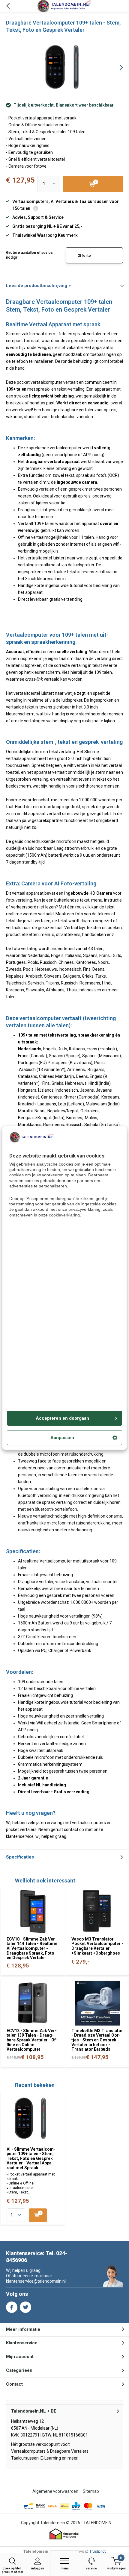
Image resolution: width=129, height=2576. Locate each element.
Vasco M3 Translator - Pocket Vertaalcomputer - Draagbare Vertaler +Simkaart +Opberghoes (97, 1946)
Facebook (12, 2307)
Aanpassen (62, 1438)
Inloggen (38, 2568)
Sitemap (91, 2491)
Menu (65, 2568)
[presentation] (117, 67)
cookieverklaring (64, 1215)
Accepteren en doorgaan (62, 1418)
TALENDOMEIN (97, 2523)
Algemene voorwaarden (55, 2491)
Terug (8, 6)
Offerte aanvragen (88, 258)
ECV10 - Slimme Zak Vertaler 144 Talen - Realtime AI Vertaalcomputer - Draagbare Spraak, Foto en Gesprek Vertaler (32, 1948)
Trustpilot (98, 2551)
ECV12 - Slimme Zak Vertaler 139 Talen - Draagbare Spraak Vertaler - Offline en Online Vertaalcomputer (32, 2040)
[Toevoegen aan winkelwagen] (38, 2215)
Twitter (25, 2307)
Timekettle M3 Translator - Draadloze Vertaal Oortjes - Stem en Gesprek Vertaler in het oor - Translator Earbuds (97, 2040)
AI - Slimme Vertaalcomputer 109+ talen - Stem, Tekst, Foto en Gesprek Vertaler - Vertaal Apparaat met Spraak (31, 2159)
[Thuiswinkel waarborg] (64, 2534)
